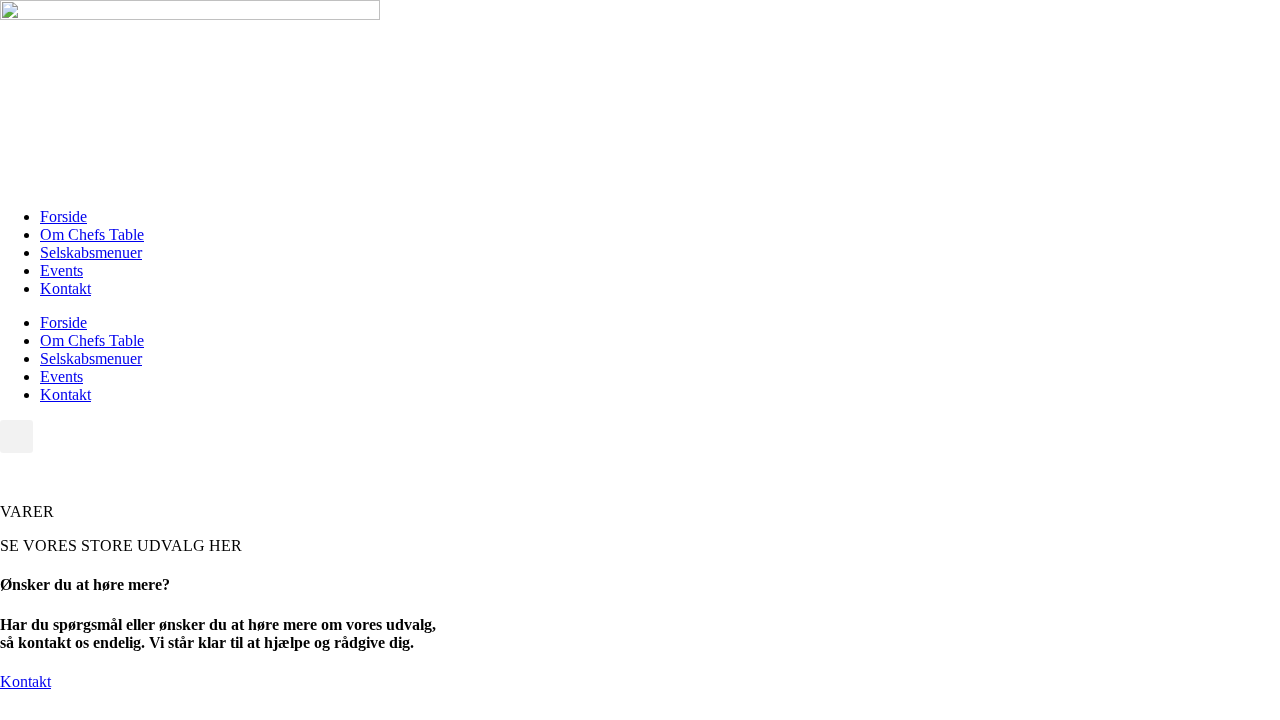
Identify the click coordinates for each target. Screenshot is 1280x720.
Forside (63, 216)
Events (61, 270)
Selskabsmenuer (91, 252)
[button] (16, 436)
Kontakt (65, 288)
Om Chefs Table (92, 234)
